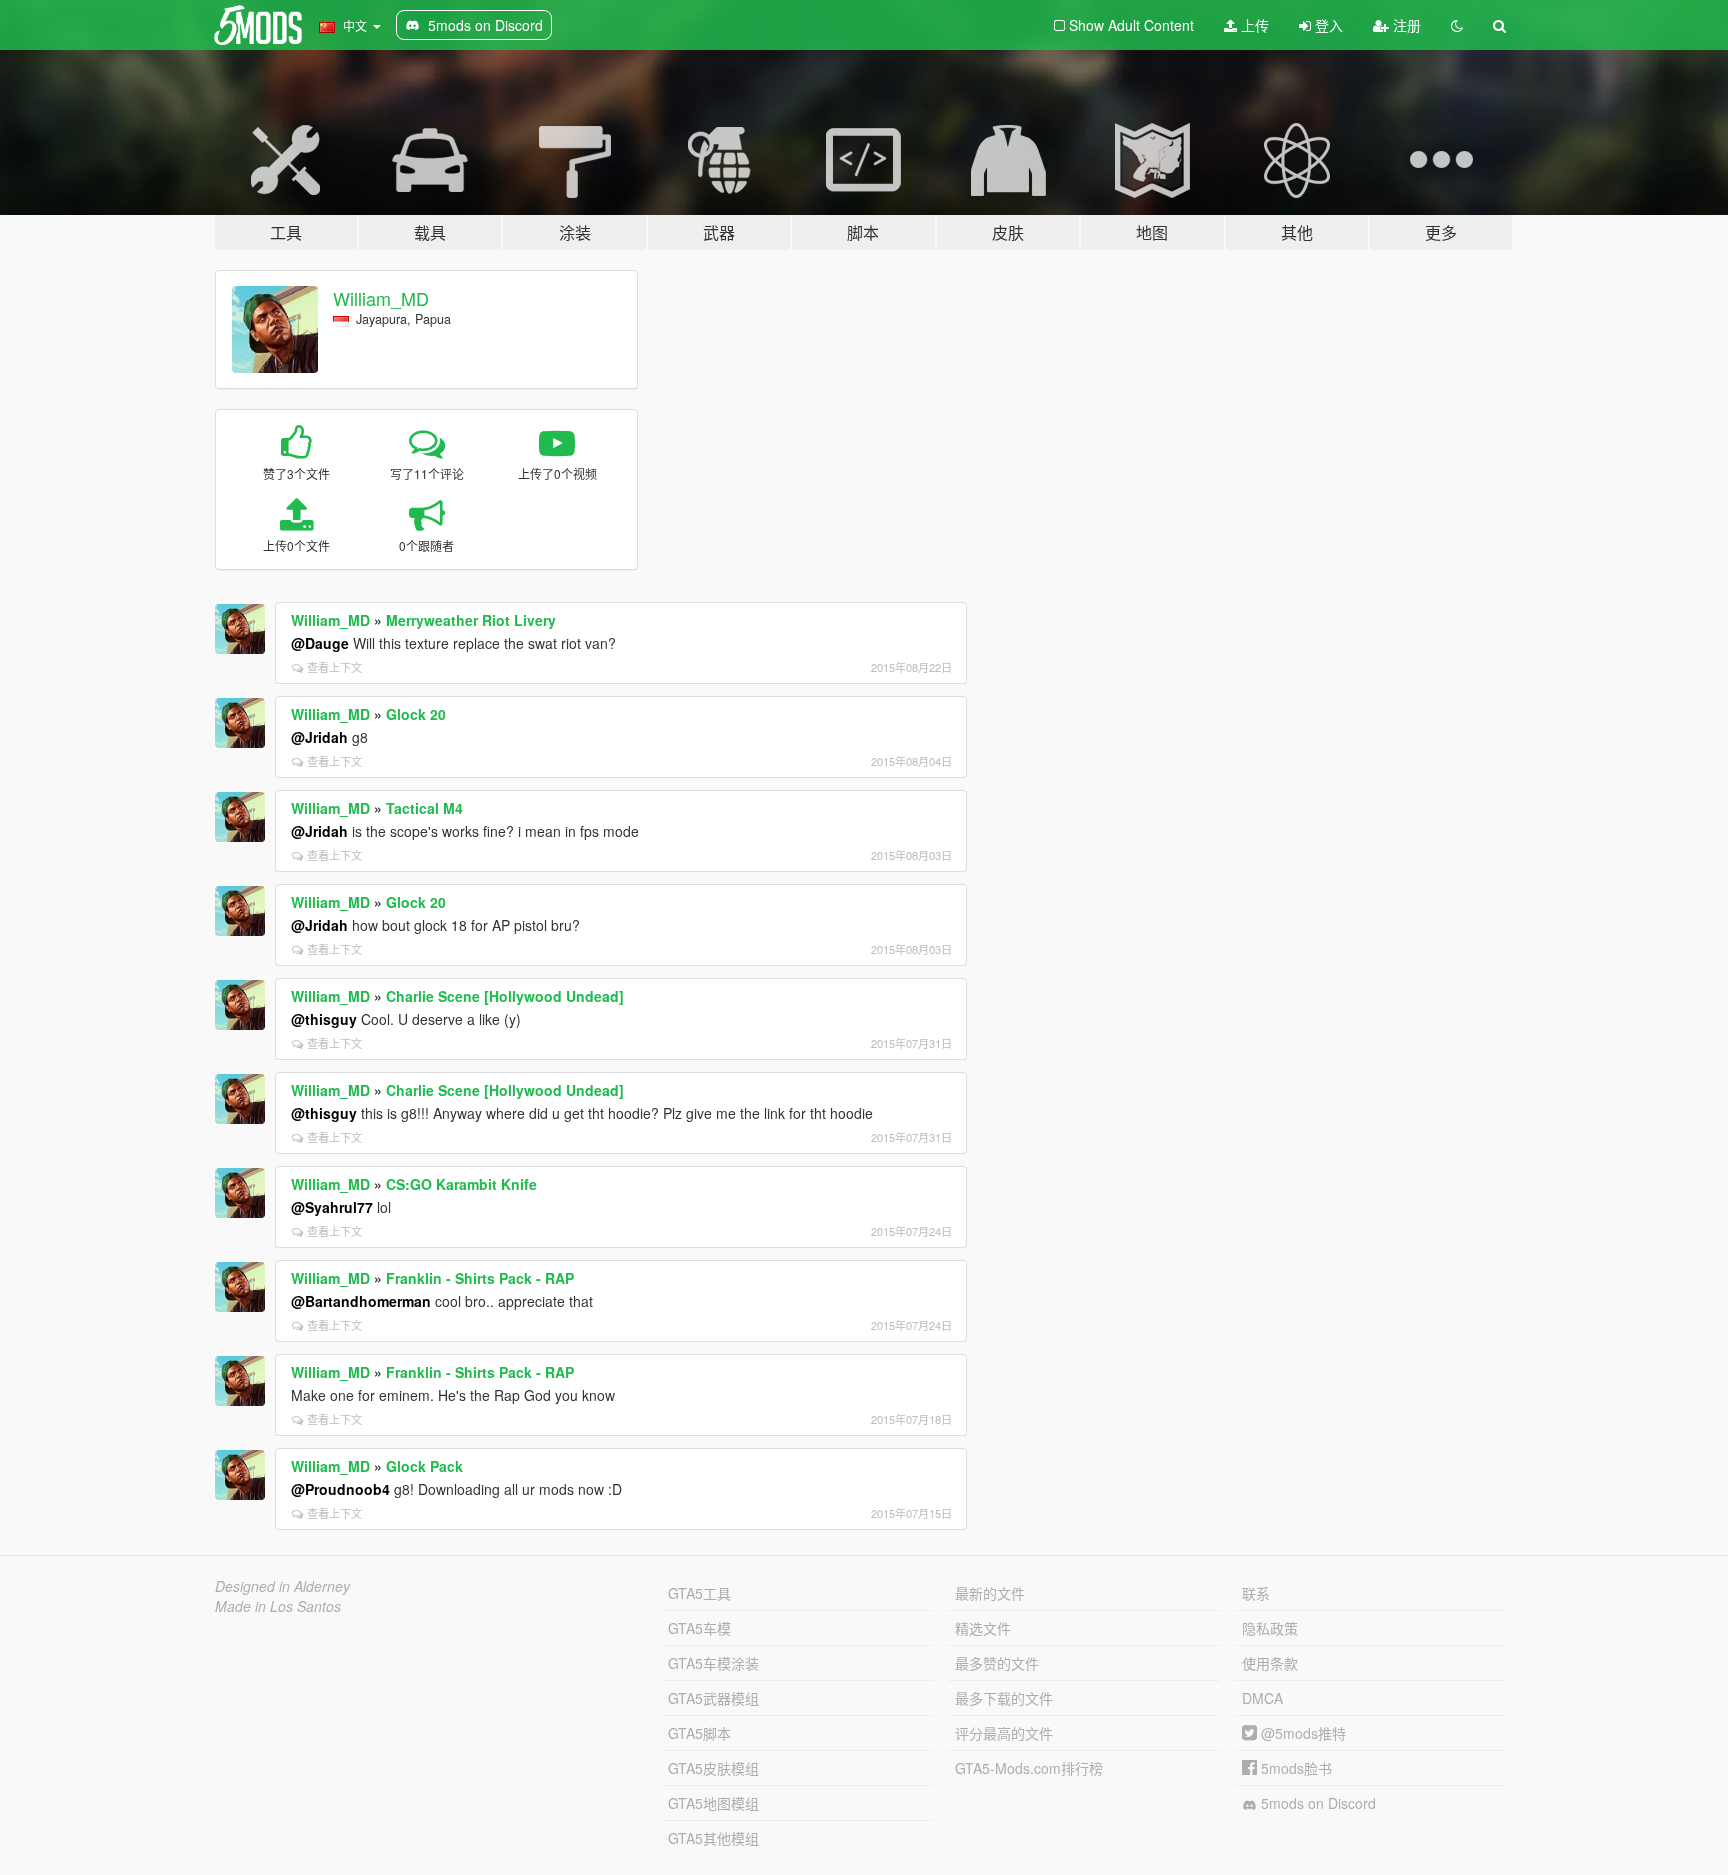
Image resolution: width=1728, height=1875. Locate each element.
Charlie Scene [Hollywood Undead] (505, 996)
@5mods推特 (1301, 1733)
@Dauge (320, 643)
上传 (1253, 25)
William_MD (381, 298)
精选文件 (983, 1628)
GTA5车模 (699, 1628)
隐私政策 (1270, 1628)
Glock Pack (424, 1466)
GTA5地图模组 (713, 1803)
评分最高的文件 (1004, 1733)
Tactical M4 (424, 808)
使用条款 (1270, 1663)
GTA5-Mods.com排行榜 (1029, 1768)
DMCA (1262, 1698)
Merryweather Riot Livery (471, 620)
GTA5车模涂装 (713, 1663)
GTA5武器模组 (713, 1698)
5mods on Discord (1316, 1803)
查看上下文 (334, 667)
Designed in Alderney (282, 1586)
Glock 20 (416, 714)
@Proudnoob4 (340, 1489)
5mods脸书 (1294, 1768)
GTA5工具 (699, 1593)
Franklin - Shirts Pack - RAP (480, 1278)
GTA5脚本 (699, 1733)
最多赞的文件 (997, 1663)
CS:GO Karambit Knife (461, 1184)
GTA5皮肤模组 (713, 1768)
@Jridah (319, 737)
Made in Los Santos (278, 1606)
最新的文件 (990, 1593)
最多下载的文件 (1004, 1698)
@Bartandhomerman (361, 1301)
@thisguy (324, 1019)
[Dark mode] (1457, 25)
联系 (1256, 1593)
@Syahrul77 (332, 1207)
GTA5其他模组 (713, 1838)
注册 (1405, 25)
